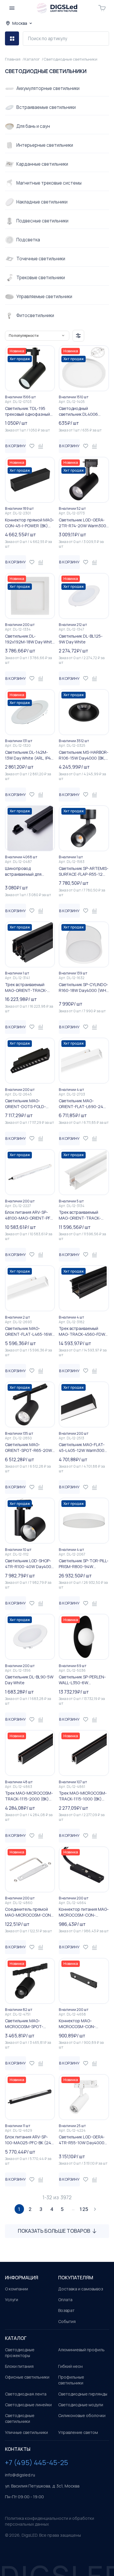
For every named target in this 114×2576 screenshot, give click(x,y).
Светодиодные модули (81, 2405)
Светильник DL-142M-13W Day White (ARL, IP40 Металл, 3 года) (29, 755)
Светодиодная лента (26, 2394)
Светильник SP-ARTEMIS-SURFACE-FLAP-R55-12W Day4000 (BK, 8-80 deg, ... (84, 871)
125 (84, 2209)
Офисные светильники (27, 2377)
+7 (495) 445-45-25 (37, 2462)
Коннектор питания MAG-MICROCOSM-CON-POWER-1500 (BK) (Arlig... (84, 1912)
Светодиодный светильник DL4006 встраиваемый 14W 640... (83, 411)
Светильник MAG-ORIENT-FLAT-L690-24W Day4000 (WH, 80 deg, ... (83, 1104)
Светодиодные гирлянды (83, 2394)
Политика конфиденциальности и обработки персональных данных (50, 2521)
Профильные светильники (71, 2380)
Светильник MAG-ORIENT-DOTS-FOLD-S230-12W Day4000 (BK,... (30, 1104)
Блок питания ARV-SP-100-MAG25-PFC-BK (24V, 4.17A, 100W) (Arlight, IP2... (30, 2140)
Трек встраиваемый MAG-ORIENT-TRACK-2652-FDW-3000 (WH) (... (83, 1215)
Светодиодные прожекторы (20, 2353)
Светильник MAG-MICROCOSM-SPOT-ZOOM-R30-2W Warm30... (29, 2024)
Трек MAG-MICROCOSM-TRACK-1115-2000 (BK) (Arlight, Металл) (29, 1796)
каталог (16, 2338)
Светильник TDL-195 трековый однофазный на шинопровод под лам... (30, 411)
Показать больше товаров (54, 2231)
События (67, 2321)
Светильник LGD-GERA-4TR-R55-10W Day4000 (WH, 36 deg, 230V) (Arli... (83, 2140)
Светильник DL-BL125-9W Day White (81, 639)
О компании (17, 2289)
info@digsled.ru (20, 2475)
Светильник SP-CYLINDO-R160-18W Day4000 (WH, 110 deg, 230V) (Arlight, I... (83, 988)
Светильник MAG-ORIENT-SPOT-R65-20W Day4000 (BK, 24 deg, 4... (29, 1448)
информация (22, 2278)
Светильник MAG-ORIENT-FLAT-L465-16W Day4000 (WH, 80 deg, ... (29, 1331)
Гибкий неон (70, 2366)
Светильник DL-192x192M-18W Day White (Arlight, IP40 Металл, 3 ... (30, 639)
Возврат (66, 2310)
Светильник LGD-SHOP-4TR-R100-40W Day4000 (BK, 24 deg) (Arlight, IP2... (30, 1564)
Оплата (65, 2300)
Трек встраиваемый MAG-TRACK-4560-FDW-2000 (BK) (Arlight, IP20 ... (83, 1331)
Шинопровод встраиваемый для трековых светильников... (30, 871)
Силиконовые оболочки (82, 2415)
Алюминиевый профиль (81, 2350)
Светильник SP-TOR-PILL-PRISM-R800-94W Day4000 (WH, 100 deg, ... (84, 1564)
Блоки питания (19, 2366)
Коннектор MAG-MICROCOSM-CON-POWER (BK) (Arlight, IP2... (83, 2024)
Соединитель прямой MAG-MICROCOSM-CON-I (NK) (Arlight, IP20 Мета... (29, 1912)
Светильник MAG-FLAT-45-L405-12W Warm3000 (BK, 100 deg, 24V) (83, 1448)
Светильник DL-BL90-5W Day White (29, 1680)
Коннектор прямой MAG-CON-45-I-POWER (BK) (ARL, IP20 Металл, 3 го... (30, 523)
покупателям (76, 2278)
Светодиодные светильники (20, 2418)
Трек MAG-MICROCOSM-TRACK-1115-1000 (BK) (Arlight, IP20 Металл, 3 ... (83, 1796)
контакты (18, 2449)
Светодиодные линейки (28, 2405)
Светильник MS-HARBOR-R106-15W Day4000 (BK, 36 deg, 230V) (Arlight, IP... (84, 755)
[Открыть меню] (12, 8)
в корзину (15, 446)
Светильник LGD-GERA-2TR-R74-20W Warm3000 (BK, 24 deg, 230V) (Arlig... (84, 523)
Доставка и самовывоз (81, 2289)
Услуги (12, 2300)
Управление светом (78, 2432)
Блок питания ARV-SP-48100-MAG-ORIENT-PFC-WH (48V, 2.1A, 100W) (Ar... (30, 1215)
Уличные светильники (26, 2432)
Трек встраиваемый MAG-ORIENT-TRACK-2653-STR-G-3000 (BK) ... (29, 988)
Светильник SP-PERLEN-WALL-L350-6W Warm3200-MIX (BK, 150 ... (83, 1680)
